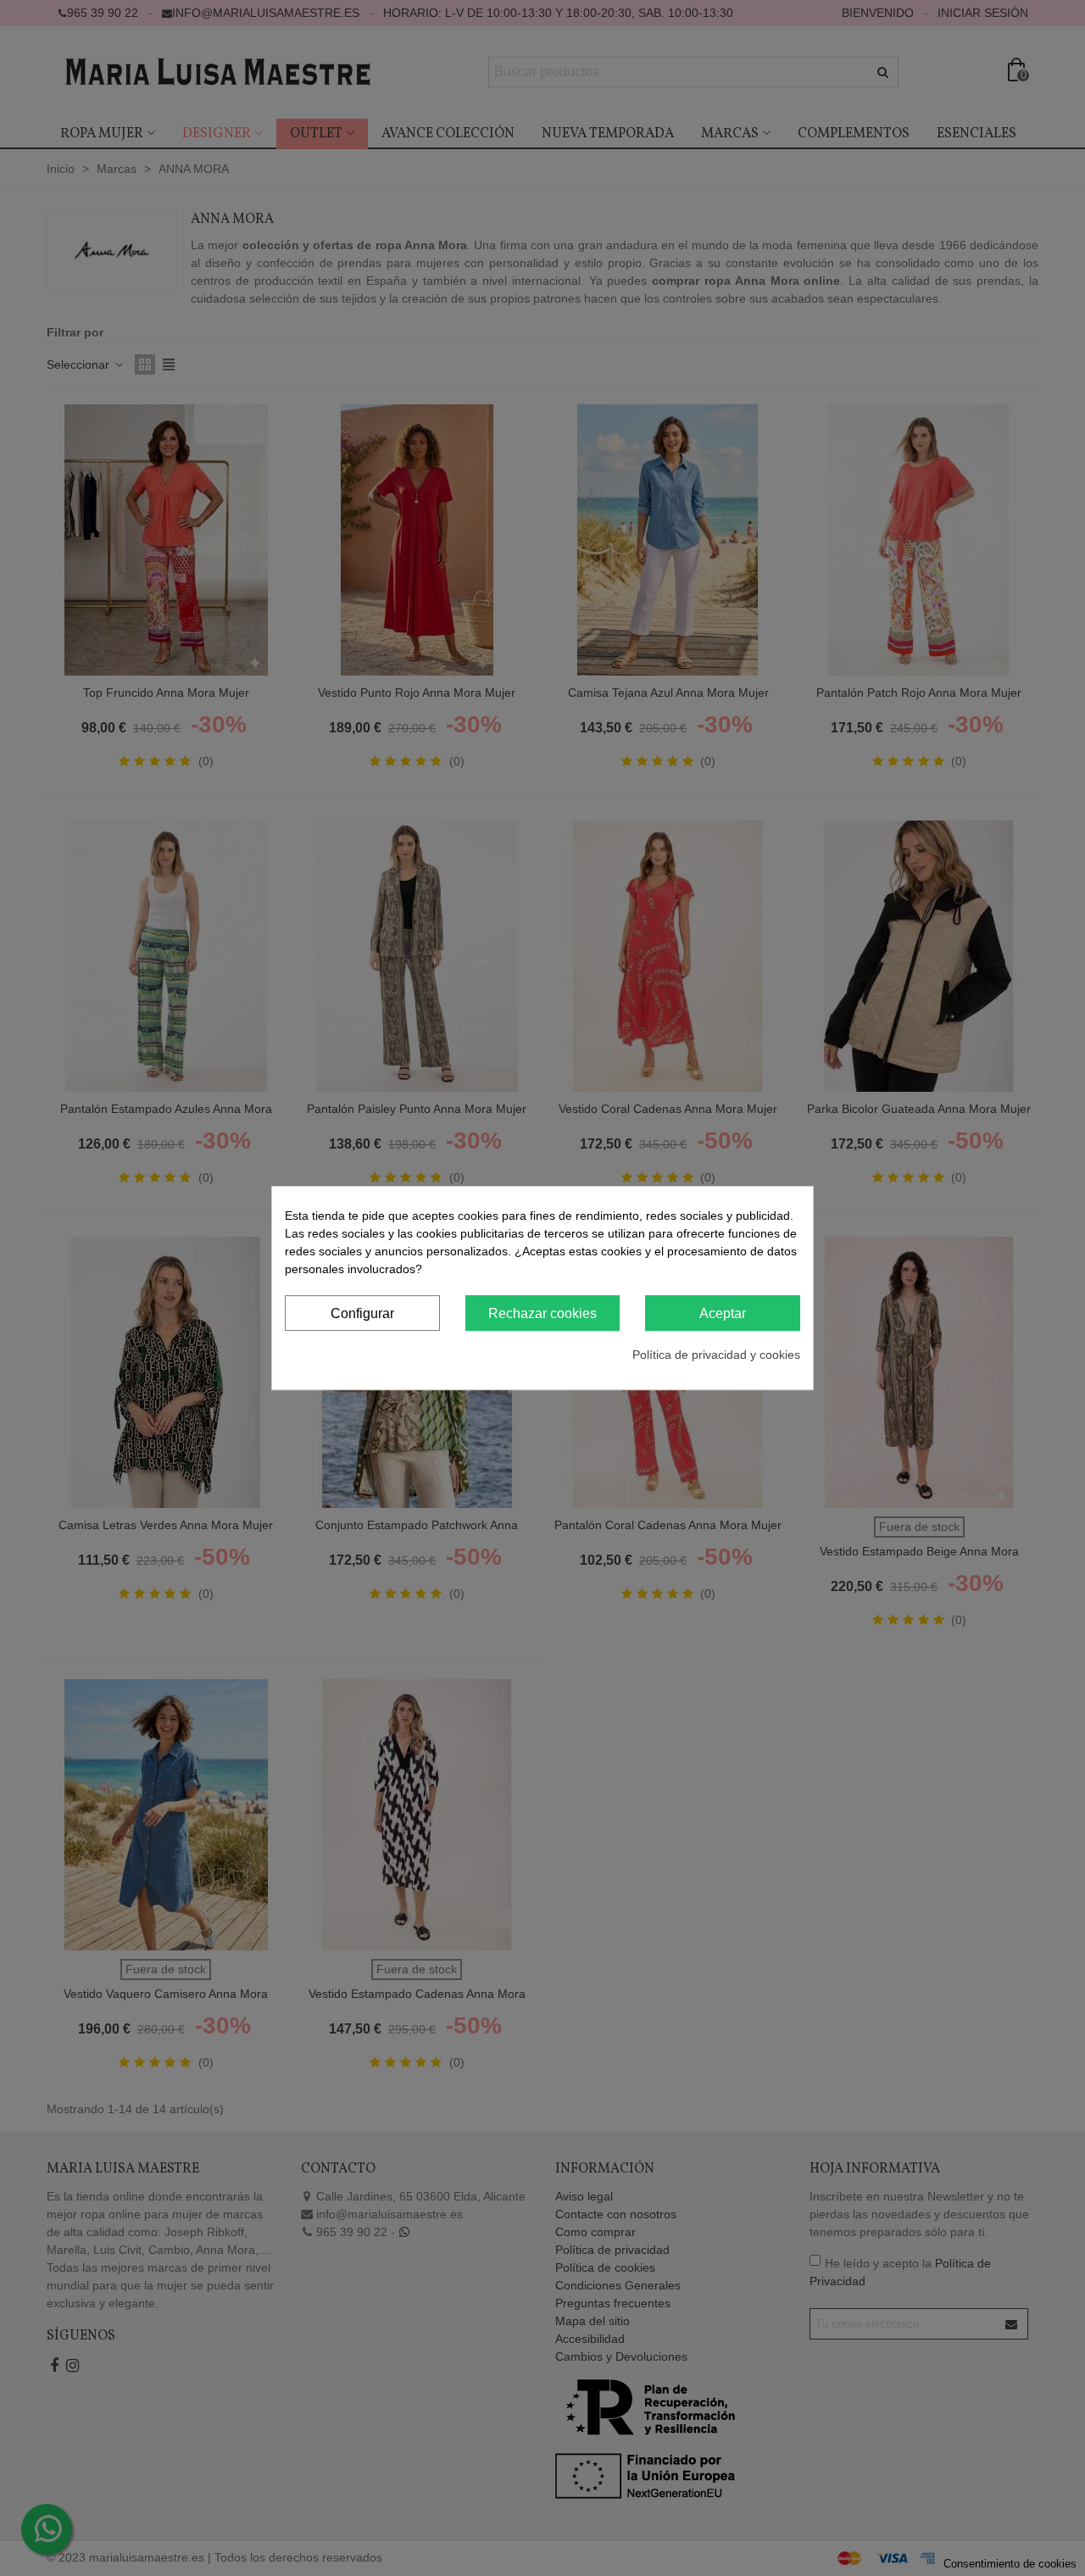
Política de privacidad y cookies (716, 1355)
